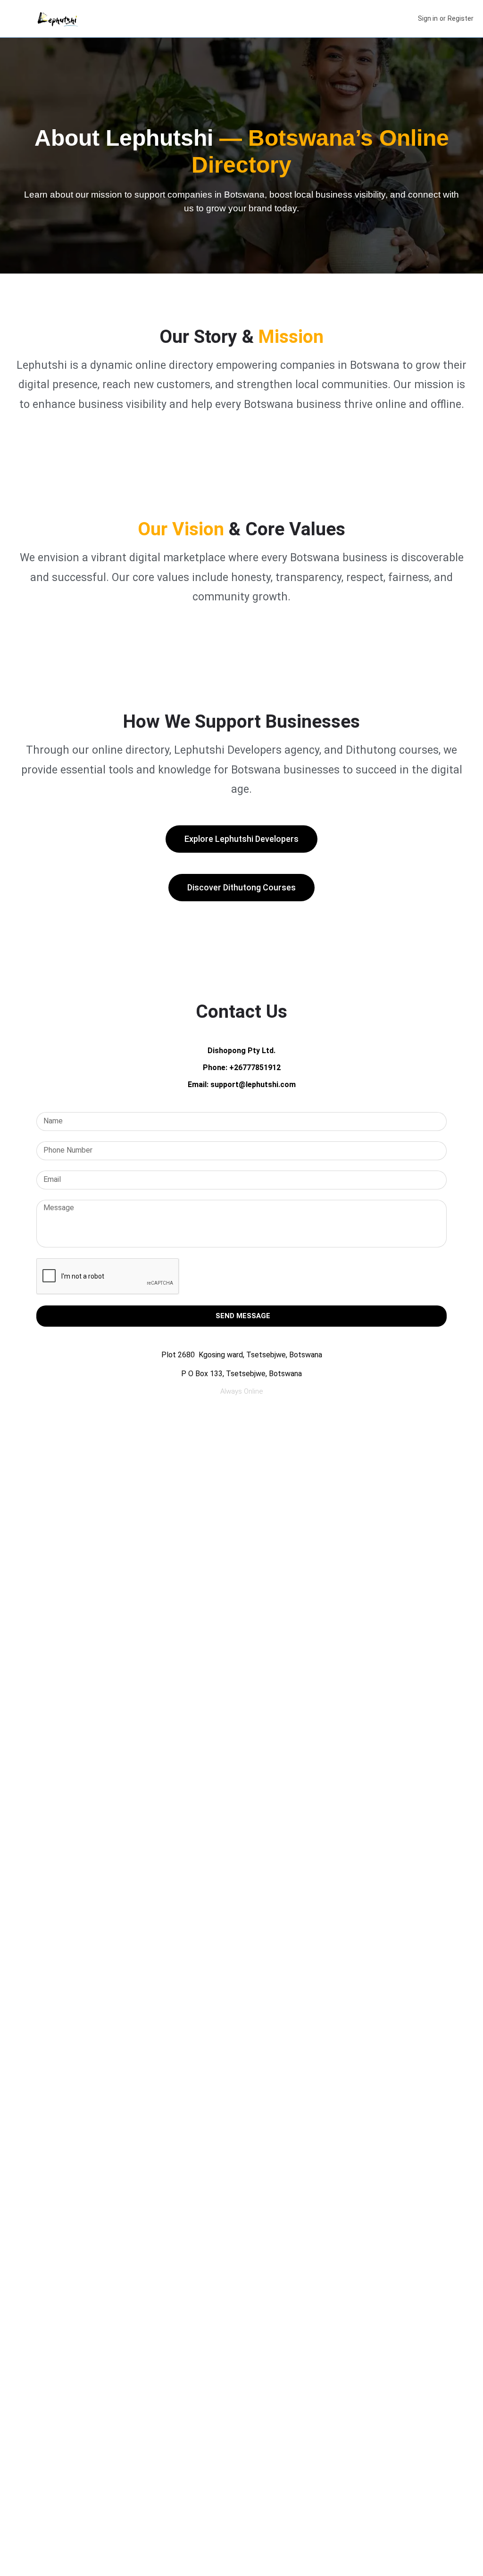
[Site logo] (59, 19)
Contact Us (241, 1012)
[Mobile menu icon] (15, 19)
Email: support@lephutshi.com (242, 1084)
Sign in (428, 18)
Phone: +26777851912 (242, 1068)
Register (461, 18)
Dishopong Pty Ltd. (241, 1051)
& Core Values (241, 529)
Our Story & (241, 337)
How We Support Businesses (241, 722)
